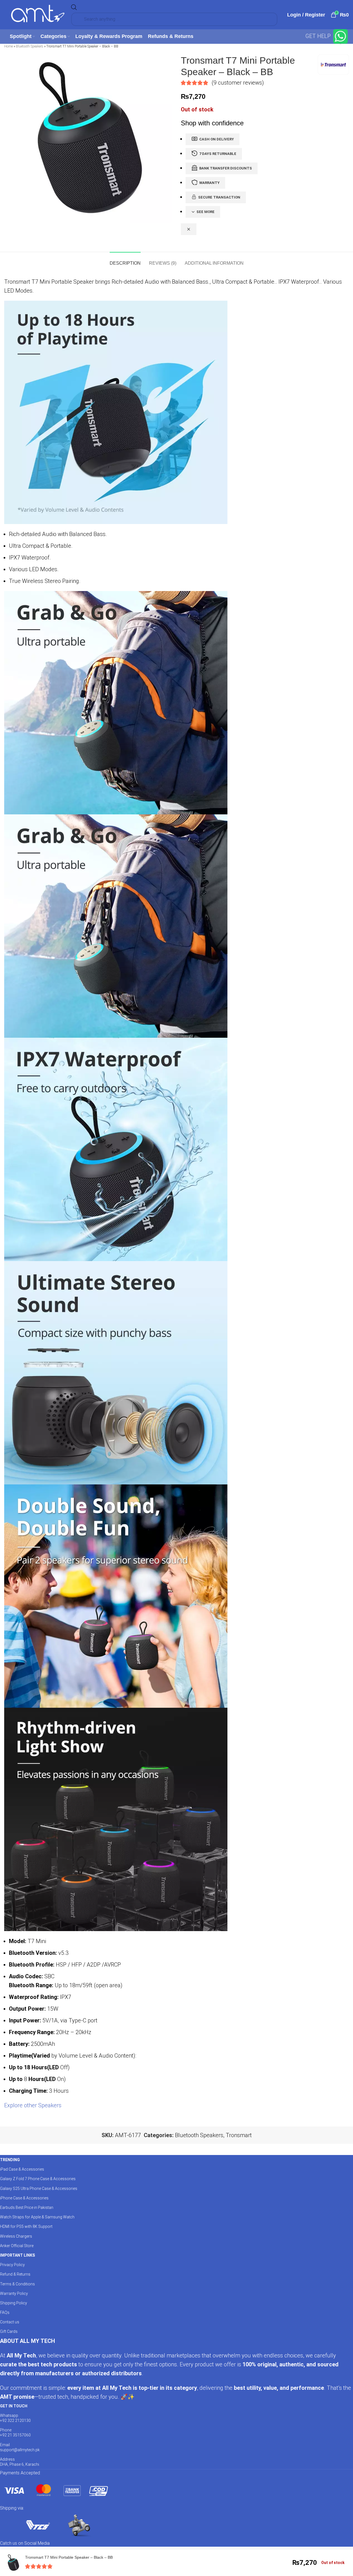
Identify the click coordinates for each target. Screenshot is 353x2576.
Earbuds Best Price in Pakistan (27, 2207)
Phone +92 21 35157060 (15, 2433)
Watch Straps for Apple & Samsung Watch (37, 2217)
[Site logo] (38, 14)
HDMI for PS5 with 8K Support (26, 2226)
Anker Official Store (17, 2246)
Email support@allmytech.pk (20, 2447)
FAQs (5, 2312)
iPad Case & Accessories (22, 2169)
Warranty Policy (14, 2293)
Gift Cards (9, 2331)
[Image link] (56, 2490)
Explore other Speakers (33, 2105)
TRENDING (10, 2160)
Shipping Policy (14, 2303)
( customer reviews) (238, 83)
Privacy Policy (12, 2265)
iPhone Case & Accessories (24, 2198)
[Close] (189, 229)
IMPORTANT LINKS (17, 2255)
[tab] (125, 260)
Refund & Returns (15, 2274)
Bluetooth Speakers (30, 46)
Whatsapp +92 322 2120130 (15, 2418)
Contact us (10, 2322)
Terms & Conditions (17, 2284)
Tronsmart (239, 2135)
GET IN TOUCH (14, 2406)
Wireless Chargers (16, 2236)
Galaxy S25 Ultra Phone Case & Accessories (39, 2188)
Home (9, 46)
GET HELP (319, 36)
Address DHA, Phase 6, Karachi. (20, 2462)
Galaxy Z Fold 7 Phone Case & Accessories (38, 2179)
